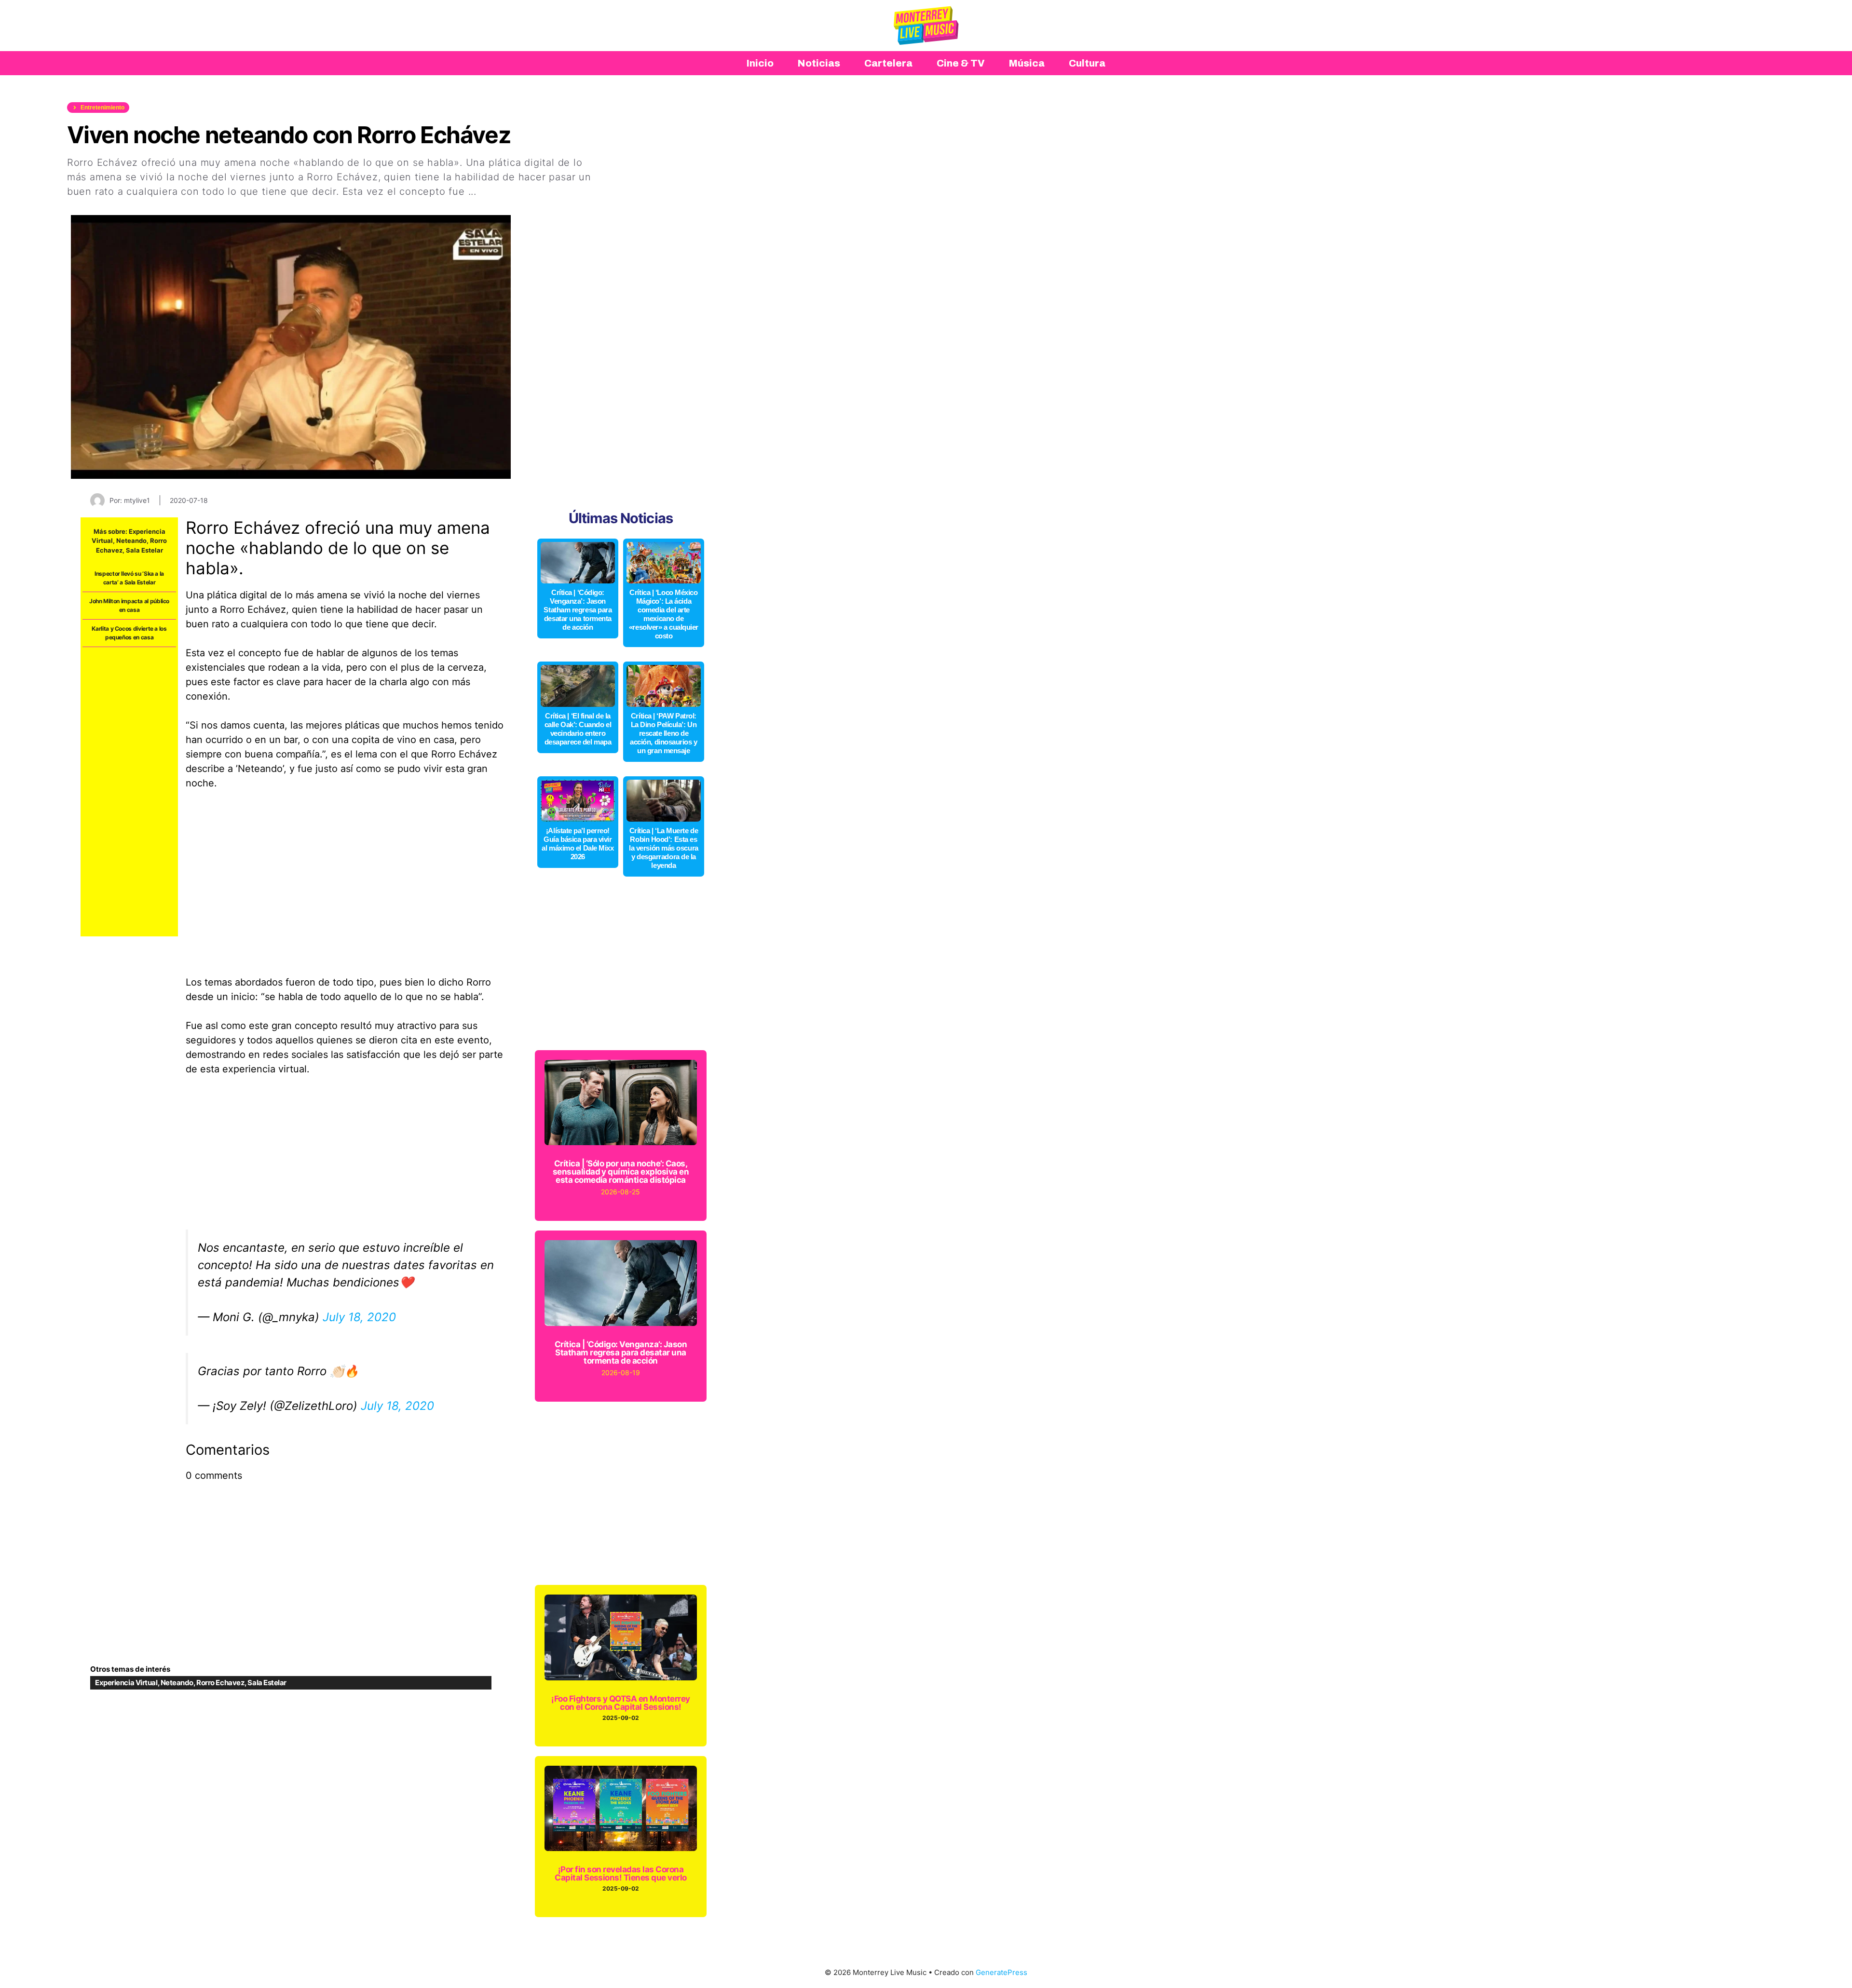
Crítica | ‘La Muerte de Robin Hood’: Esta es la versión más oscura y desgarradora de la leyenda (664, 848)
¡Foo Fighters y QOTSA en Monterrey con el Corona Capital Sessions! (621, 1703)
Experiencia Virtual (126, 1683)
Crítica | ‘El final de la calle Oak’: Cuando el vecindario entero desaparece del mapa (578, 729)
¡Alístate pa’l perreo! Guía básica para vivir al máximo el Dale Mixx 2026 (578, 844)
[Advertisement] (129, 792)
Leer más (502, 191)
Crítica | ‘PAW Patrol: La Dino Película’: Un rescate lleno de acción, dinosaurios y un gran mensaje (664, 733)
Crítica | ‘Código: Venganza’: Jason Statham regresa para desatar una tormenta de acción (578, 610)
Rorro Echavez (220, 1683)
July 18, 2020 (359, 1317)
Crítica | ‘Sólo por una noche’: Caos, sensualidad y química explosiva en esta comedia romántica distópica (621, 1172)
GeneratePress (1001, 1972)
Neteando (131, 541)
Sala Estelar (144, 550)
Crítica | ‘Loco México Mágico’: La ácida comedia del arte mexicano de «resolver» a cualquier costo (664, 614)
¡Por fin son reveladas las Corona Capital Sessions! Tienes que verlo (621, 1873)
